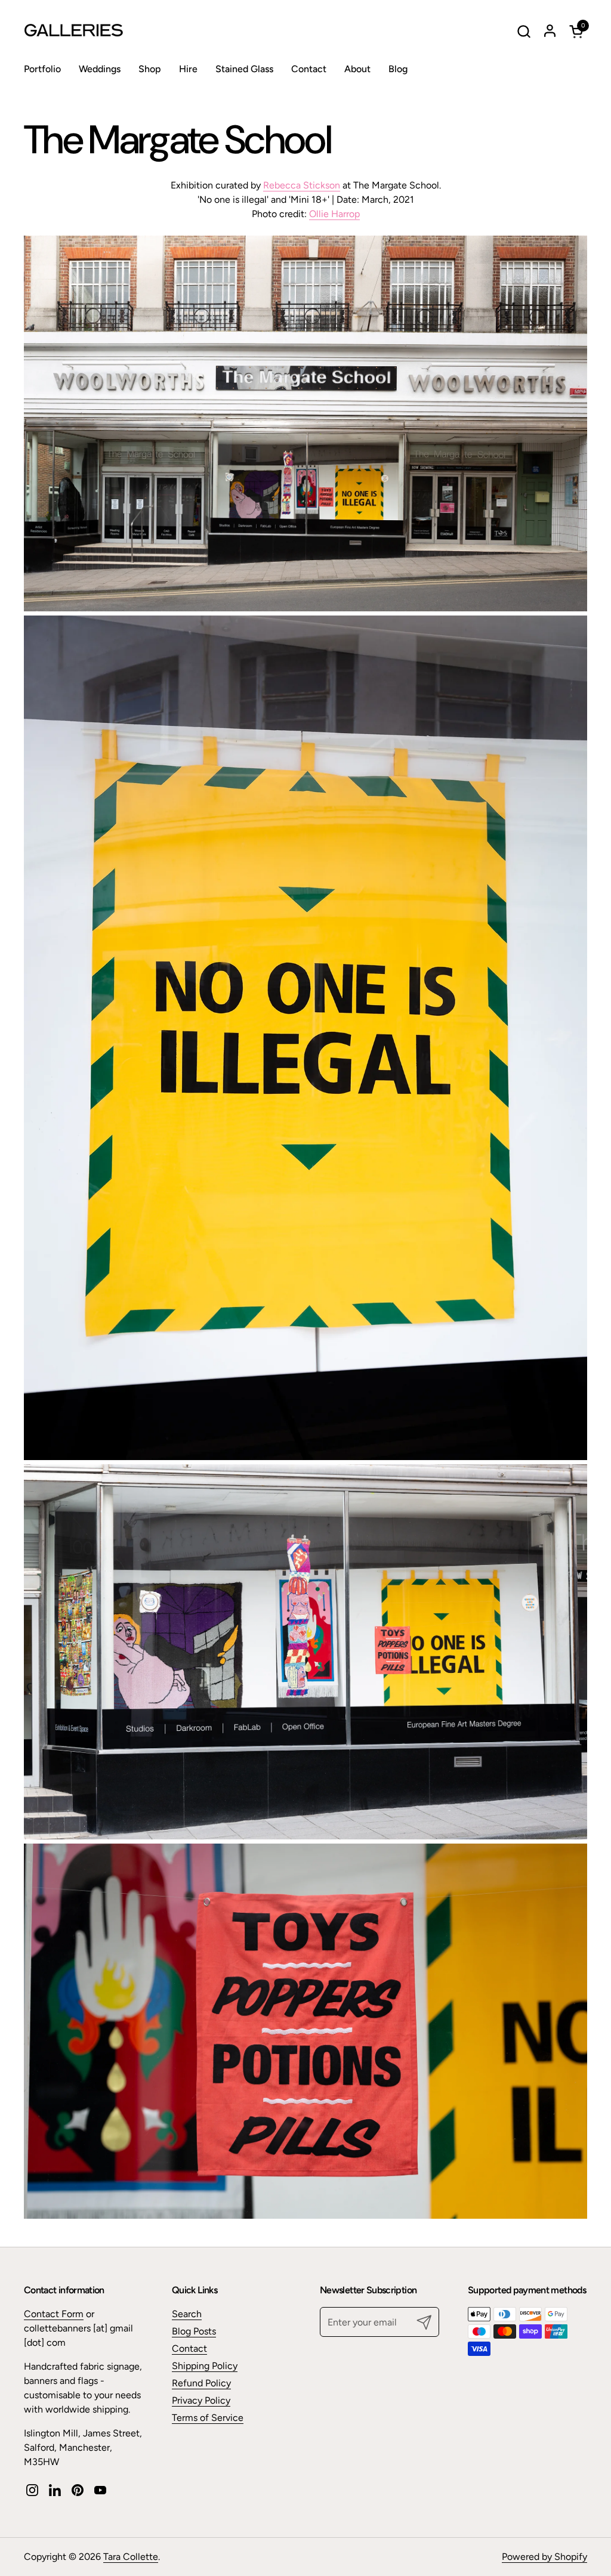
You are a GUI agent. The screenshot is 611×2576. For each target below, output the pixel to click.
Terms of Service (208, 2418)
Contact (189, 2348)
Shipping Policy (205, 2366)
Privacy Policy (201, 2400)
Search (187, 2314)
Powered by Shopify (544, 2557)
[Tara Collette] (98, 31)
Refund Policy (201, 2383)
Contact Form (54, 2314)
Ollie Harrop (334, 214)
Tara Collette (131, 2557)
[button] (524, 31)
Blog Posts (194, 2331)
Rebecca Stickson (302, 185)
